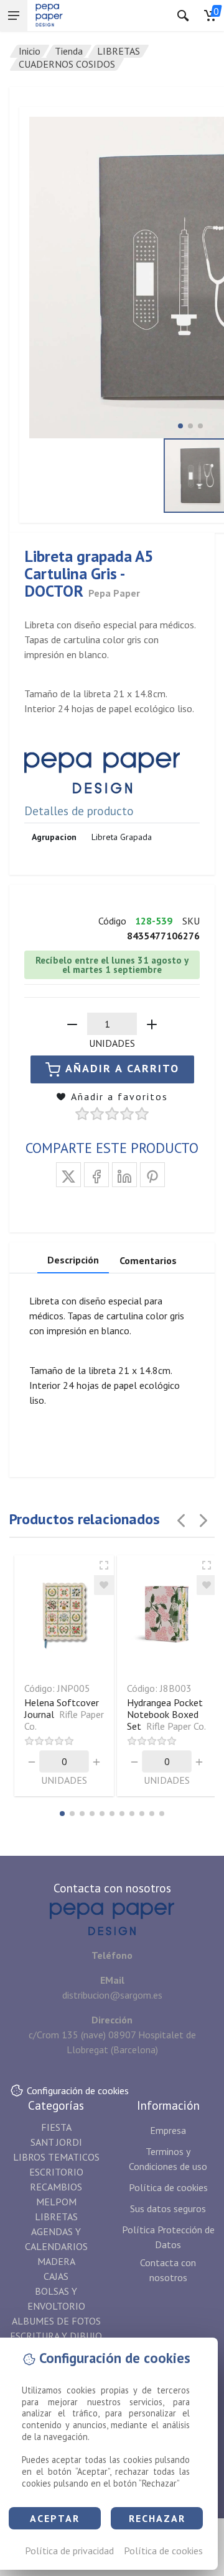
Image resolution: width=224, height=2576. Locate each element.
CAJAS (56, 2276)
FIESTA (56, 2127)
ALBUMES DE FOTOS (56, 2321)
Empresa (168, 2130)
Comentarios (148, 1260)
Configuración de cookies (78, 2090)
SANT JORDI (56, 2142)
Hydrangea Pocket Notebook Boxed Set (166, 1714)
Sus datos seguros (168, 2208)
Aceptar (55, 2518)
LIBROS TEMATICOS (56, 2157)
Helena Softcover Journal (64, 1714)
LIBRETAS (119, 51)
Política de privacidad (69, 2551)
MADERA (56, 2261)
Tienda (69, 51)
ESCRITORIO (56, 2172)
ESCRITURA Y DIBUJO (56, 2336)
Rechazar (157, 2518)
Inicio (30, 51)
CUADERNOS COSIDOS (67, 64)
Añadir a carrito (122, 1068)
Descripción (73, 1260)
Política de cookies (163, 2551)
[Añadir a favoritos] (104, 1585)
